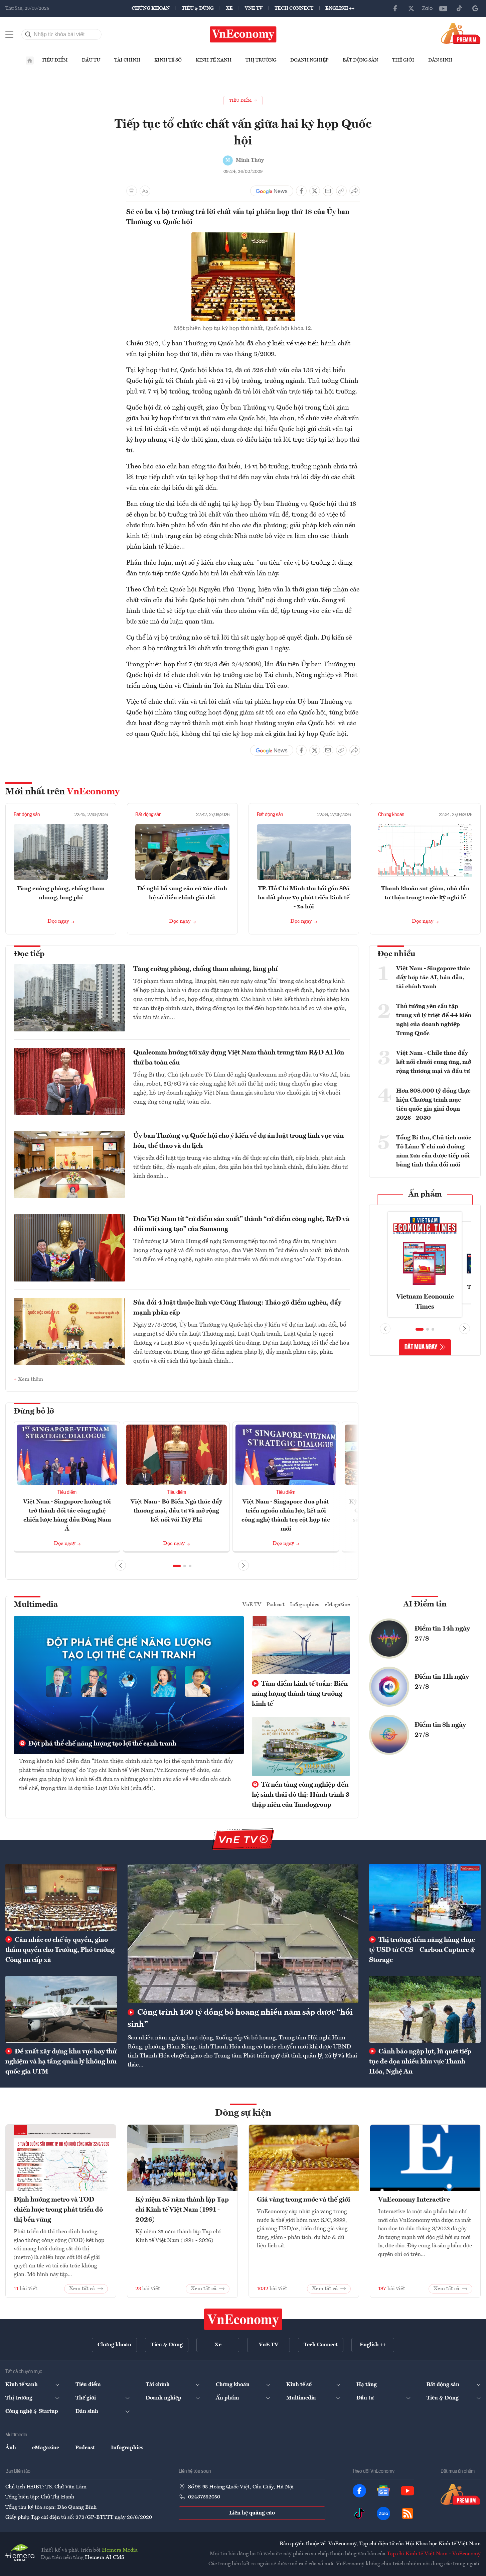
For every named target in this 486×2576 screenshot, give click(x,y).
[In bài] (132, 191)
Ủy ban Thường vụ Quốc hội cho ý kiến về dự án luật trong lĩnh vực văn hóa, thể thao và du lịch (238, 1141)
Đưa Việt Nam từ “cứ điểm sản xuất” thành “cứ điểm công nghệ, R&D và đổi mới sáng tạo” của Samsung (241, 1224)
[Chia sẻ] (355, 191)
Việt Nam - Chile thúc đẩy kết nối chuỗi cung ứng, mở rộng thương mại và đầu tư (434, 1062)
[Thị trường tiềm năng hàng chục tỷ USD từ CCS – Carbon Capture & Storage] (425, 1897)
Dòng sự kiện (243, 2113)
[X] (411, 8)
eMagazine (337, 1605)
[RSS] (408, 2513)
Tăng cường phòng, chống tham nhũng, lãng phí (205, 969)
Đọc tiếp (29, 954)
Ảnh (11, 2448)
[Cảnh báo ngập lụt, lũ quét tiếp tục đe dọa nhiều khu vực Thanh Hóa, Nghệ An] (425, 2009)
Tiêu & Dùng (198, 8)
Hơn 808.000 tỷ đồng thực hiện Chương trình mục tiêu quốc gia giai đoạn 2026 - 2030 (433, 1104)
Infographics (305, 1605)
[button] (177, 1566)
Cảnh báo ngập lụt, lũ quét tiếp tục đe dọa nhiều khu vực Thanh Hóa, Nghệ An (420, 2062)
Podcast (276, 1605)
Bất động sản (360, 60)
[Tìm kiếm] (28, 34)
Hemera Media (120, 2550)
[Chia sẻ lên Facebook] (301, 191)
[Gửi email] (328, 191)
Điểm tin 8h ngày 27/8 (440, 1730)
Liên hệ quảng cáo (252, 2513)
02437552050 (204, 2497)
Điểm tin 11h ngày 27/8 (442, 1682)
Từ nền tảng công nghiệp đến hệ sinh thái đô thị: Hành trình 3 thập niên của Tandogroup (301, 1795)
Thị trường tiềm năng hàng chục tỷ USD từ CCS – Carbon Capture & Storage (422, 1950)
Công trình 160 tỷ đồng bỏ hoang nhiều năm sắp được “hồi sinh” (240, 2019)
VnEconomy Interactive (414, 2200)
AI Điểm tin (425, 1604)
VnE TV (254, 8)
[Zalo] (427, 8)
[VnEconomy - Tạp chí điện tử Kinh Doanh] (243, 2319)
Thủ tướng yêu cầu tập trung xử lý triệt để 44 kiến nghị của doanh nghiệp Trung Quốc (434, 1020)
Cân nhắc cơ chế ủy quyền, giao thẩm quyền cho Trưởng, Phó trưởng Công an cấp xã (60, 1950)
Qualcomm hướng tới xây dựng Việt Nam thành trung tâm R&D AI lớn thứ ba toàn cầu (239, 1058)
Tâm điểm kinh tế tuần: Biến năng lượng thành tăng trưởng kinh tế (300, 1694)
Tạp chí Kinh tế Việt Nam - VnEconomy (434, 2554)
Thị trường (261, 60)
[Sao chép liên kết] (341, 191)
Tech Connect (294, 8)
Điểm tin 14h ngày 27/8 (442, 1634)
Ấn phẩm (425, 1195)
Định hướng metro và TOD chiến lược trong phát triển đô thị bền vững (58, 2210)
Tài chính (127, 60)
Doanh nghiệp (309, 60)
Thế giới (403, 60)
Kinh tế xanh (214, 60)
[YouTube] (443, 8)
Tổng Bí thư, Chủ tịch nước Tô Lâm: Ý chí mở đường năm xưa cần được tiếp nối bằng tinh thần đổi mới (434, 1151)
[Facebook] (395, 8)
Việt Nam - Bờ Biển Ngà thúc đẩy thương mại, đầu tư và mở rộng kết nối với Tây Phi (176, 1511)
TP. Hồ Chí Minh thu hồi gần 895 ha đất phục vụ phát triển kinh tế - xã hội (304, 898)
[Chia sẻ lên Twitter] (315, 191)
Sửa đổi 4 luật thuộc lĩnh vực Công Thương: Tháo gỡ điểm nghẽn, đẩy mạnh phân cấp (237, 1308)
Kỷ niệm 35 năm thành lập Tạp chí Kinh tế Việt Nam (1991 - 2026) (182, 2210)
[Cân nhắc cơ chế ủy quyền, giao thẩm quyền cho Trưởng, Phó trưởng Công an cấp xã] (61, 1897)
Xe (229, 8)
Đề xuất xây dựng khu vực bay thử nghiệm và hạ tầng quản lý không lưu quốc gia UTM (61, 2062)
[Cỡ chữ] (145, 191)
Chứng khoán (151, 8)
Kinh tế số (168, 60)
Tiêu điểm (55, 60)
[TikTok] (459, 8)
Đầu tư (91, 60)
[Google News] (475, 8)
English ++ (340, 8)
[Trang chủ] (30, 61)
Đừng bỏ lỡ (34, 1412)
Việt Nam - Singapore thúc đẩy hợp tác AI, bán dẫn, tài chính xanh (433, 978)
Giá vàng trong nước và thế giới (303, 2200)
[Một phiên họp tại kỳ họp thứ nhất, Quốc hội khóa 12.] (243, 236)
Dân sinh (440, 60)
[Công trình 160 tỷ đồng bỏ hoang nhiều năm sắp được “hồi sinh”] (243, 1933)
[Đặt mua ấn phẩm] (461, 33)
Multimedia (36, 1605)
